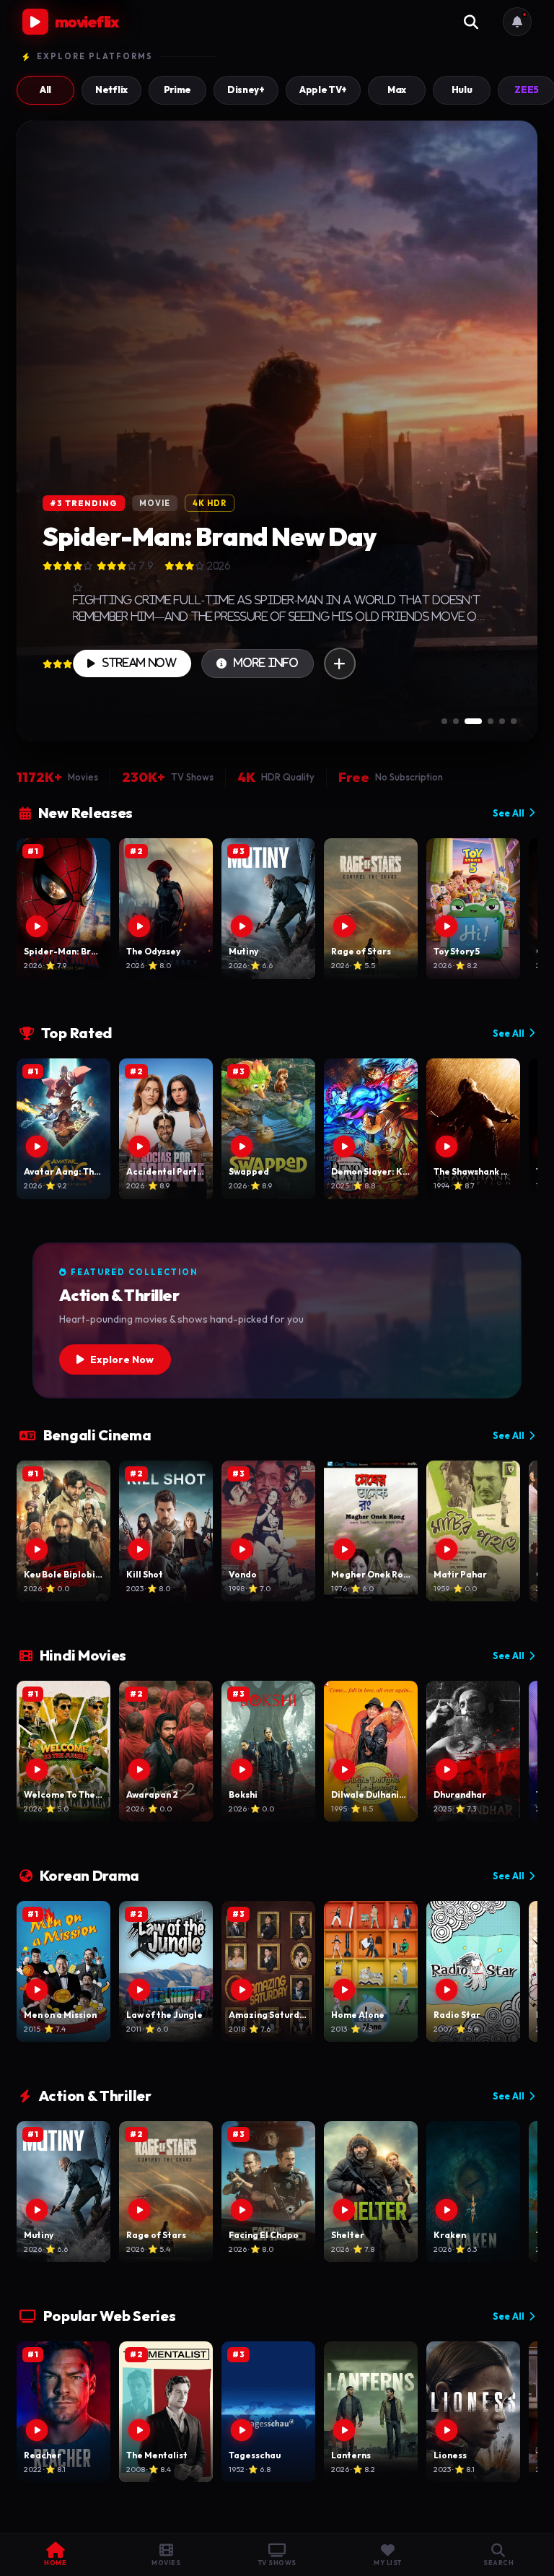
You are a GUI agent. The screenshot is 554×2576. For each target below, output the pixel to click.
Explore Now (122, 1359)
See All (509, 813)
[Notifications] (517, 22)
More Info (266, 663)
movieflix (87, 22)
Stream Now (140, 663)
